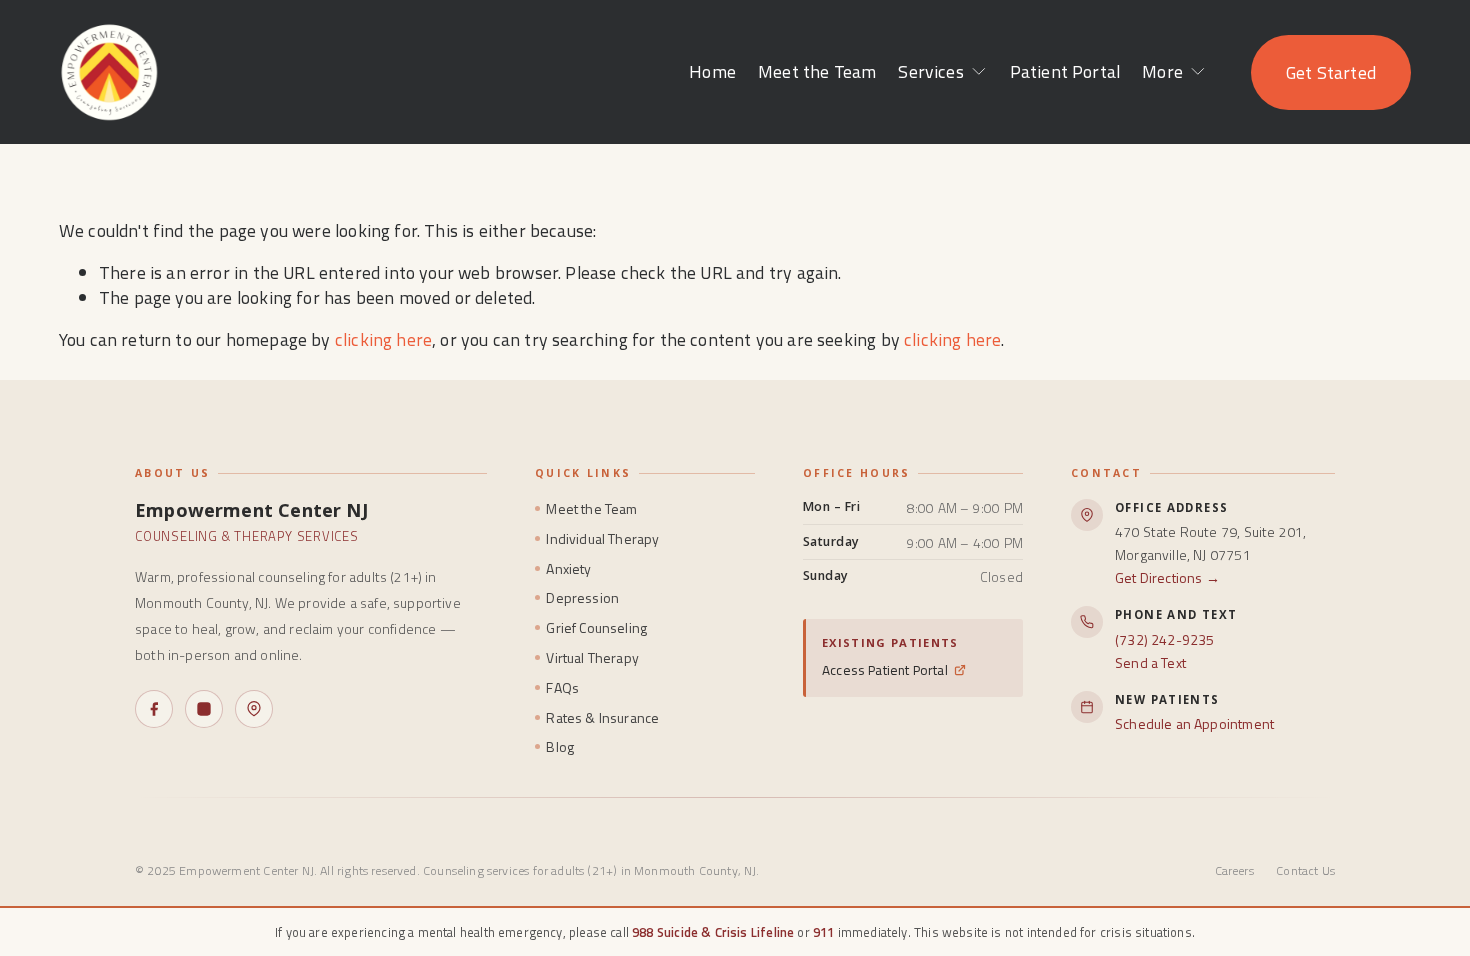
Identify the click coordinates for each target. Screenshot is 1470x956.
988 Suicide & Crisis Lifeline (713, 932)
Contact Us (1305, 870)
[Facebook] (154, 709)
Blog (560, 746)
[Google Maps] (254, 709)
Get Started (1331, 72)
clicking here (383, 339)
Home (712, 71)
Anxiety (568, 568)
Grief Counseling (596, 627)
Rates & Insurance (602, 717)
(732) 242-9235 (1164, 639)
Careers (1234, 870)
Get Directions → (1167, 577)
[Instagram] (204, 709)
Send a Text (1150, 662)
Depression (582, 597)
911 (824, 932)
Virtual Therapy (592, 657)
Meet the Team (817, 71)
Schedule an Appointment (1194, 723)
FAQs (562, 687)
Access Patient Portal (885, 670)
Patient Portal (1065, 71)
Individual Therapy (602, 538)
